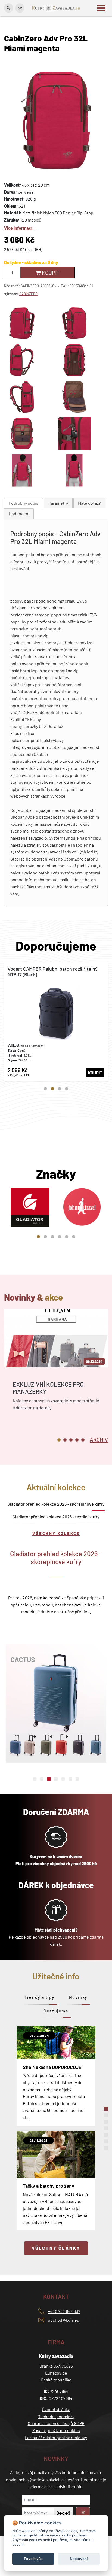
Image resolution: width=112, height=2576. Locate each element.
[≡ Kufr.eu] (56, 7)
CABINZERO (28, 294)
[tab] (24, 503)
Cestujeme (56, 2011)
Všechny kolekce (56, 1533)
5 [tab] (67, 1237)
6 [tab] (74, 1237)
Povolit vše (33, 2559)
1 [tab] (45, 1089)
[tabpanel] (56, 1022)
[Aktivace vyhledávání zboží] (9, 8)
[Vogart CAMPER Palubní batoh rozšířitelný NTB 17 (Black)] (56, 1022)
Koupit (50, 273)
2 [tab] (52, 1089)
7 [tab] (77, 1779)
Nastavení (79, 2559)
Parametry (58, 503)
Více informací (18, 228)
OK (83, 2512)
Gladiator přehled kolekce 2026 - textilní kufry (56, 1517)
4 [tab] (67, 1089)
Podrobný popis (24, 503)
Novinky (78, 1997)
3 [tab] (60, 1089)
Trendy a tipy (40, 1997)
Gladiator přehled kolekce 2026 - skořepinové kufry (56, 1504)
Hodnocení (19, 514)
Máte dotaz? (89, 503)
